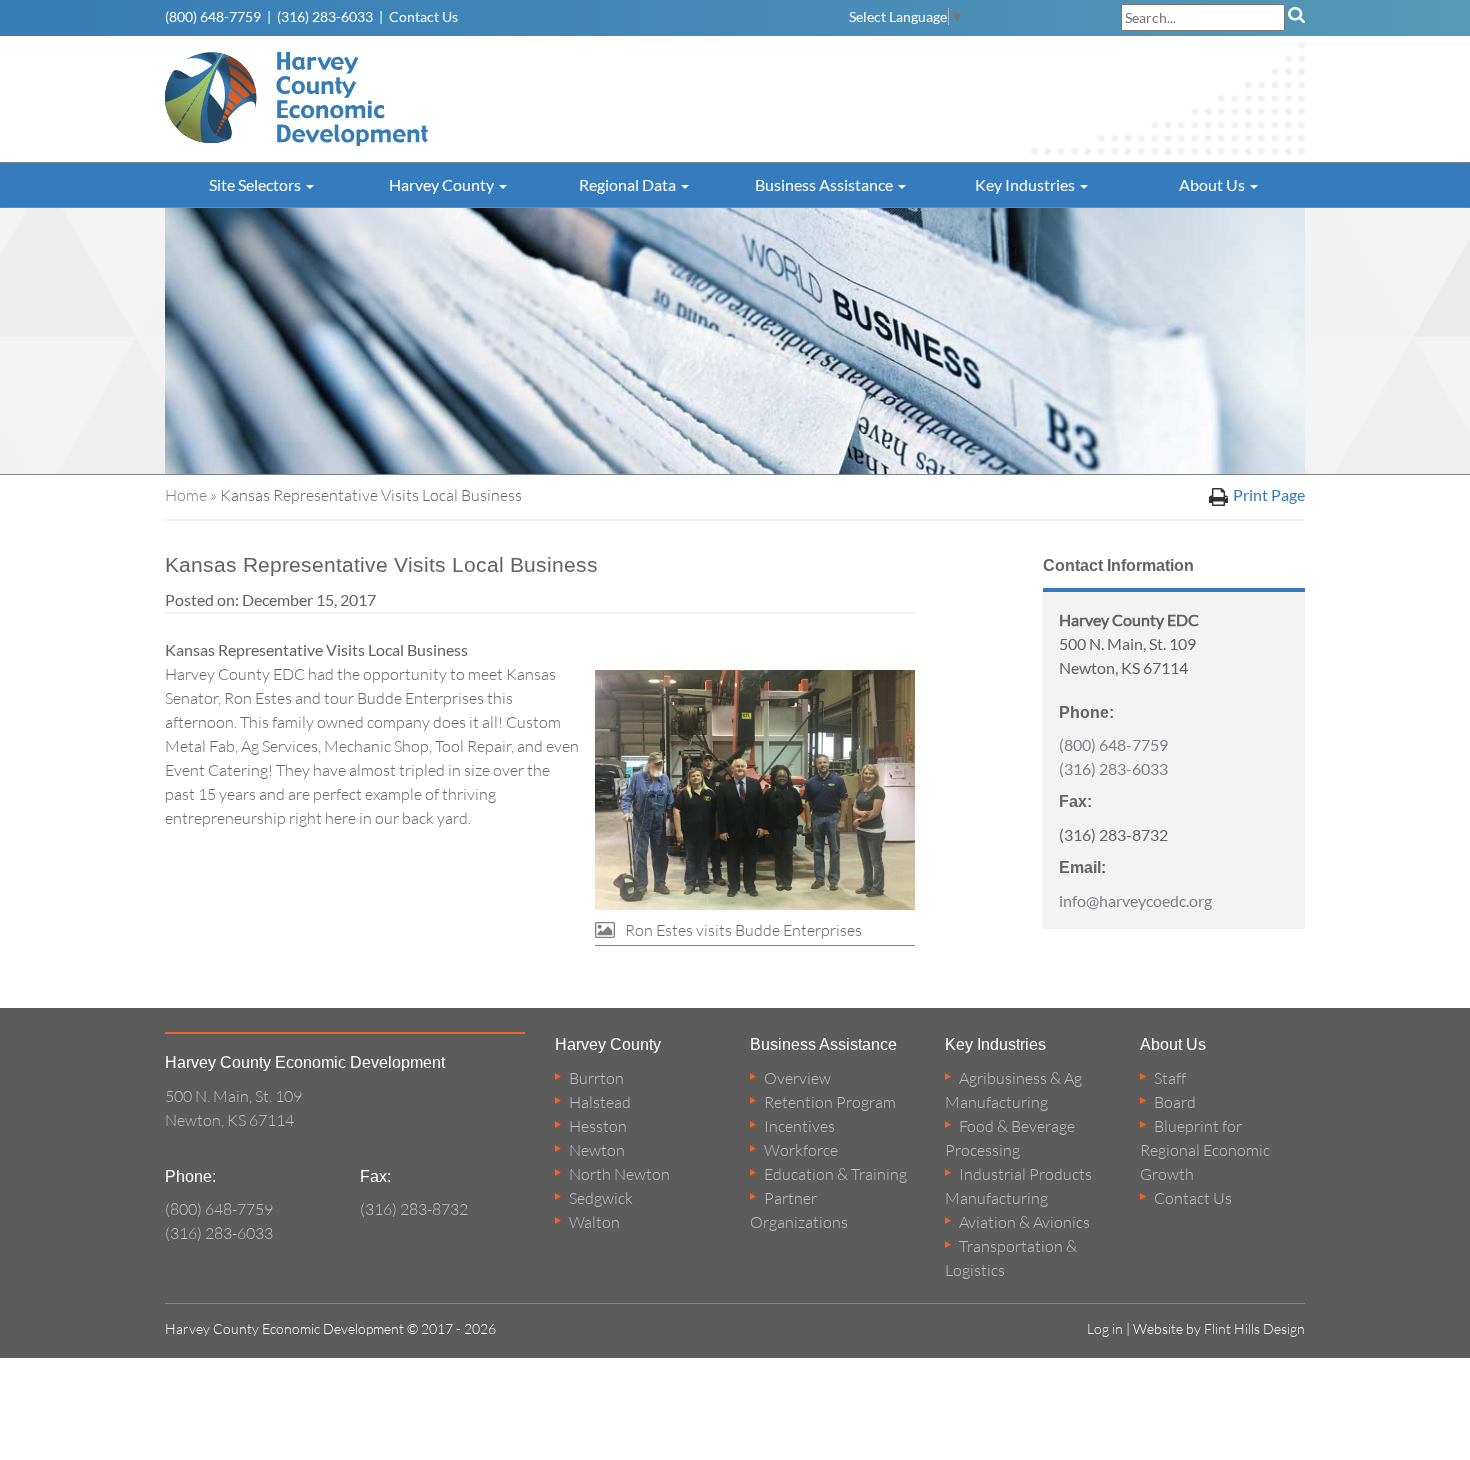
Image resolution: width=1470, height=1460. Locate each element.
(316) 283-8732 (414, 1209)
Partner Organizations (799, 1210)
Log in (1105, 1328)
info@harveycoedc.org (1135, 900)
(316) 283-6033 (325, 16)
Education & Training (835, 1174)
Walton (594, 1222)
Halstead (600, 1102)
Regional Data (629, 184)
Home (186, 495)
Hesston (598, 1126)
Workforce (801, 1150)
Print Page (1269, 494)
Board (1175, 1102)
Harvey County (443, 184)
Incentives (799, 1126)
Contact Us (423, 16)
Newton (597, 1150)
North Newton (619, 1174)
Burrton (596, 1078)
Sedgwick (601, 1198)
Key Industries (1026, 184)
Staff (1170, 1078)
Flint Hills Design (1254, 1328)
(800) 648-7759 (213, 16)
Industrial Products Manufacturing (1018, 1186)
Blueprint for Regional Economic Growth (1205, 1150)
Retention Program (830, 1102)
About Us (1213, 184)
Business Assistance (825, 184)
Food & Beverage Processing (1010, 1138)
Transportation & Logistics (1011, 1258)
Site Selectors (256, 184)
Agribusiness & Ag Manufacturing (1013, 1090)
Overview (797, 1078)
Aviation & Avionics (1024, 1222)
